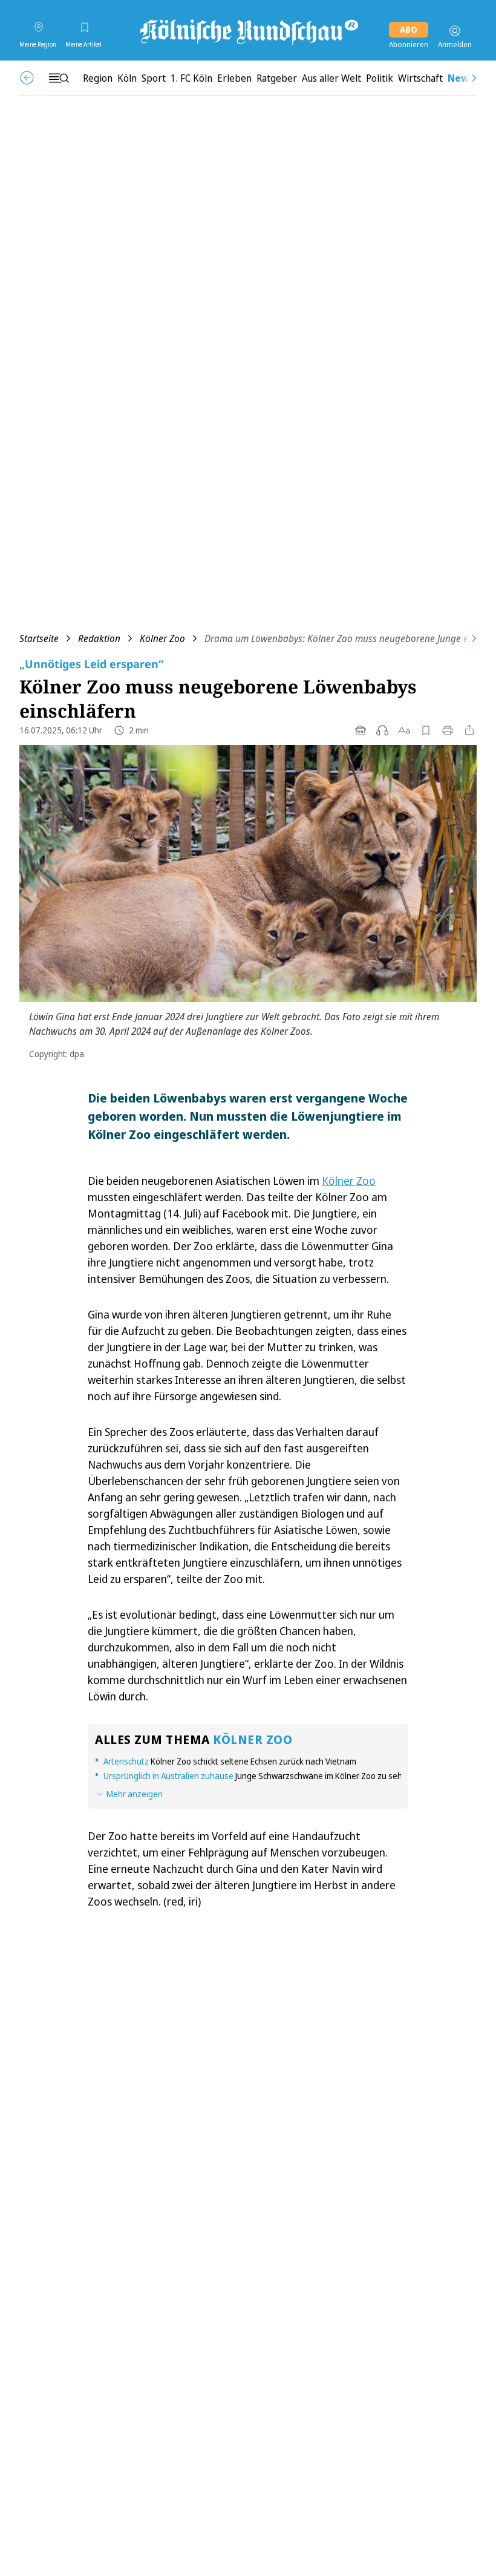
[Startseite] (248, 31)
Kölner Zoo (162, 638)
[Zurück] (27, 78)
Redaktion (99, 638)
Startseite (39, 638)
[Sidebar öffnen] (59, 78)
